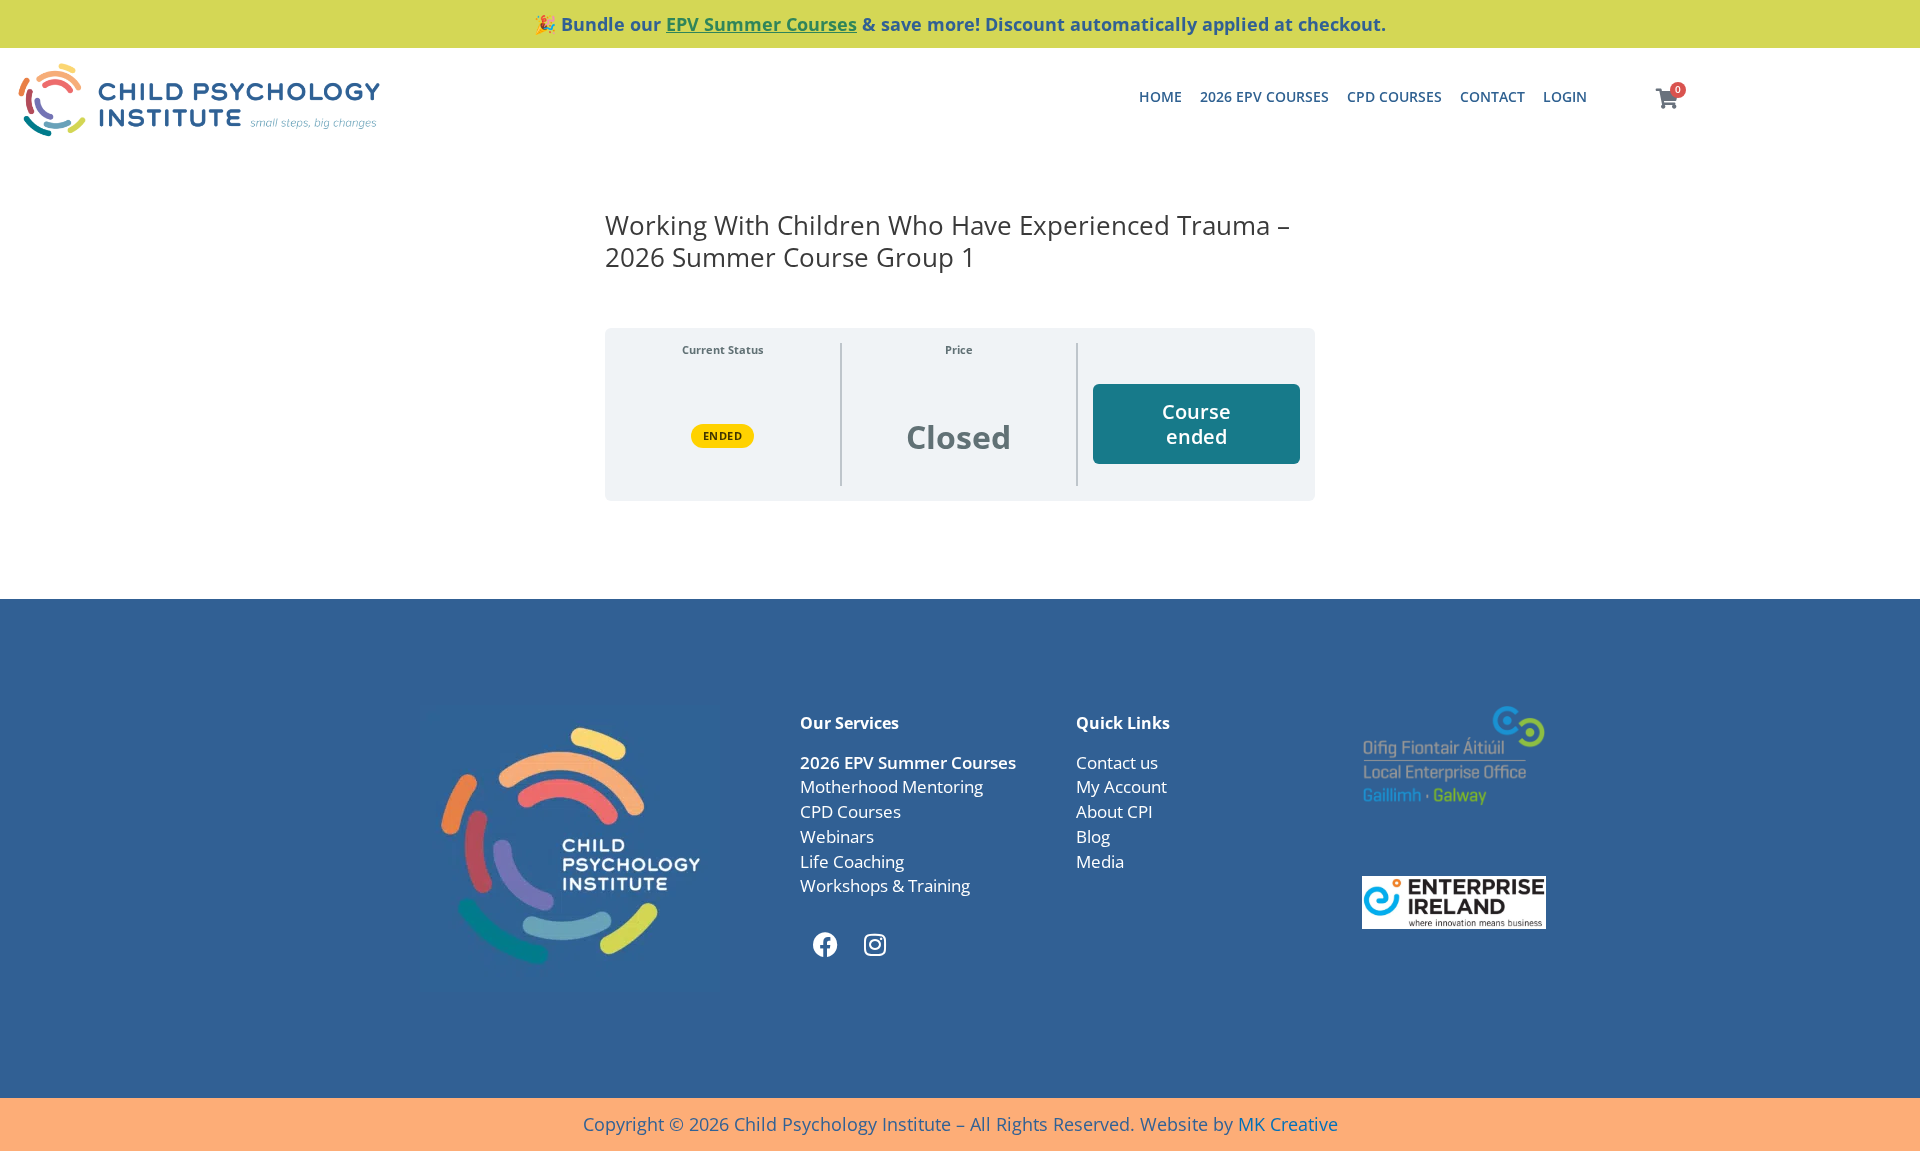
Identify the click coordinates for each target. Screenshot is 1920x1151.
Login (1565, 96)
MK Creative (1288, 1124)
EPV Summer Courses (761, 24)
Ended (723, 435)
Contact (1492, 96)
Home (1160, 96)
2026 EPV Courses (1264, 96)
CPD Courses (1394, 96)
